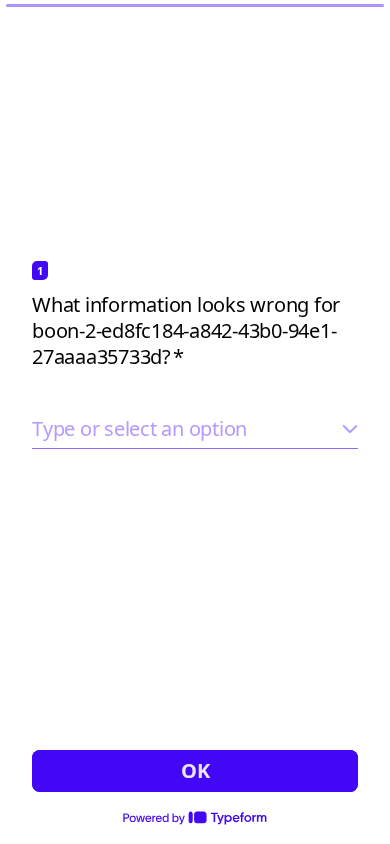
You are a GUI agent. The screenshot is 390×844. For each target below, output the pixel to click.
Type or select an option (139, 428)
